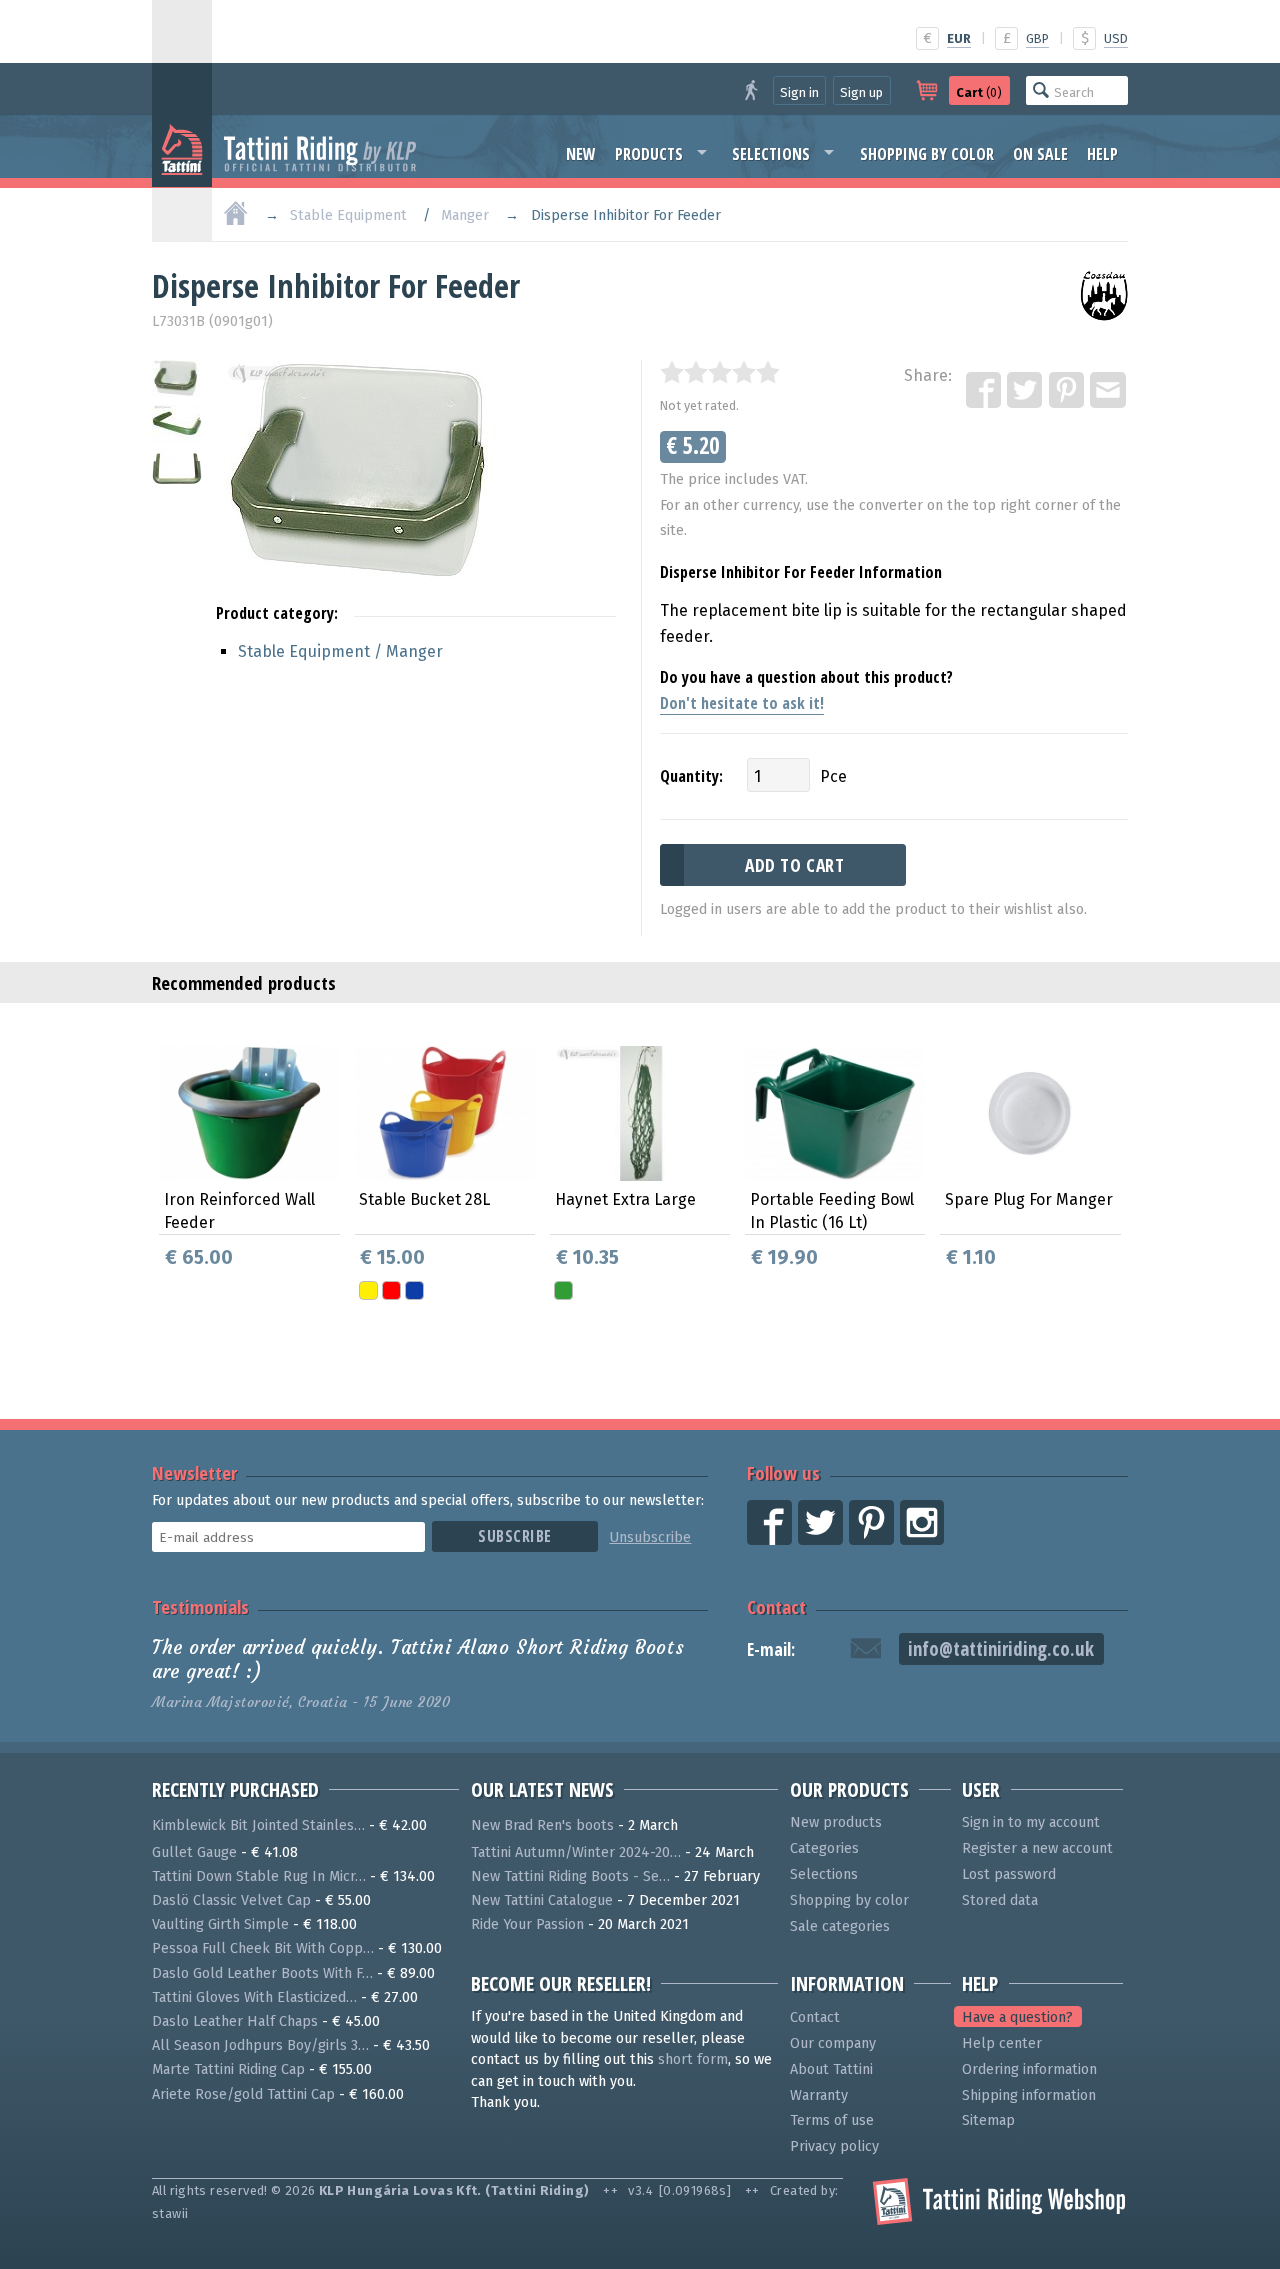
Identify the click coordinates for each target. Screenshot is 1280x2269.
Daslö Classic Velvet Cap (231, 1900)
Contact (776, 1606)
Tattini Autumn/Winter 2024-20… (576, 1852)
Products (649, 154)
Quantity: (691, 776)
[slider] (720, 372)
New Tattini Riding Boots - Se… (570, 1876)
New (581, 154)
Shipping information (1029, 2095)
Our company (833, 2043)
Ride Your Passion (527, 1924)
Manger (465, 215)
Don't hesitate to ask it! (742, 703)
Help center (1002, 2043)
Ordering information (1029, 2069)
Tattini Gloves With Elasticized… (254, 1997)
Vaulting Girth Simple (220, 1924)
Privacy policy (834, 2146)
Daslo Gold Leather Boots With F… (262, 1973)
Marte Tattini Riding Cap (228, 2069)
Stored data (1000, 1900)
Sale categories (840, 1926)
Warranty (819, 2095)
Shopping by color (927, 154)
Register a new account (1037, 1848)
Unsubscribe (650, 1537)
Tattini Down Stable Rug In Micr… (259, 1876)
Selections (771, 154)
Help (1102, 154)
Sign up (861, 92)
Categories (824, 1848)
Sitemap (988, 2120)
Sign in (799, 92)
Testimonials (200, 1606)
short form (693, 2059)
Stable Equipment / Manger (340, 651)
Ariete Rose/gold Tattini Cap (243, 2094)
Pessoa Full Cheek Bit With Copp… (263, 1948)
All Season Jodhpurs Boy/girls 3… (260, 2045)
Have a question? (1017, 2017)
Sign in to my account (1031, 1822)
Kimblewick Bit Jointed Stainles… (258, 1825)
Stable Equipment (348, 215)
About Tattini (831, 2069)
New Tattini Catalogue (542, 1900)
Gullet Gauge (194, 1852)
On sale (1040, 154)
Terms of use (832, 2120)
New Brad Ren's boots (542, 1825)
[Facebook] (985, 391)
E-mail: (771, 1649)
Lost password (1009, 1874)
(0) (979, 92)
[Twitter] (1026, 391)
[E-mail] (1109, 391)
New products (836, 1822)
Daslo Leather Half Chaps (235, 2021)
